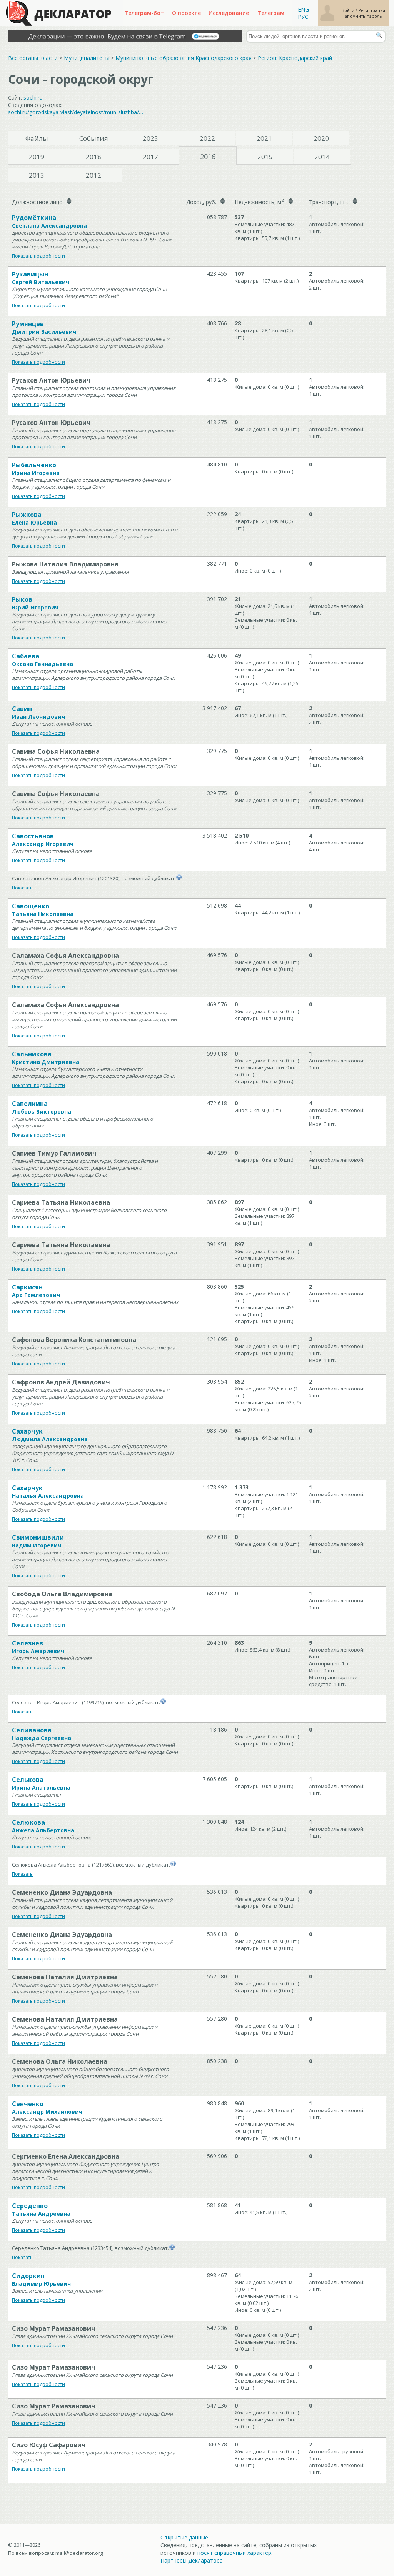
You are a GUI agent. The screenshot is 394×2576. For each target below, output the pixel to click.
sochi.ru (33, 97)
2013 (37, 175)
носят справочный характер (234, 2553)
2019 (37, 157)
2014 (322, 157)
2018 (93, 157)
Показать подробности (38, 256)
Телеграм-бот (144, 13)
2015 (265, 157)
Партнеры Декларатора (192, 2560)
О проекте (186, 13)
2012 (93, 175)
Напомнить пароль (362, 16)
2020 (321, 138)
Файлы (37, 138)
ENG (303, 9)
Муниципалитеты (87, 58)
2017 (150, 157)
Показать (22, 888)
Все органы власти (33, 58)
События (94, 138)
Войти (349, 10)
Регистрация (372, 10)
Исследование (229, 13)
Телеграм (271, 13)
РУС (303, 17)
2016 (208, 157)
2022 (207, 138)
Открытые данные (184, 2537)
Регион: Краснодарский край (295, 58)
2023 (150, 138)
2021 (264, 138)
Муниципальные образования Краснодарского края (184, 58)
